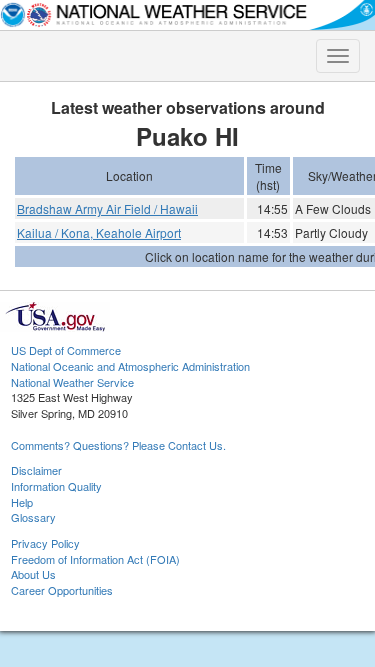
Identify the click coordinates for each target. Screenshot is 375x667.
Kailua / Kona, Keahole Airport (99, 232)
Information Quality (56, 486)
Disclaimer (36, 470)
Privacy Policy (45, 543)
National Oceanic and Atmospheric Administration (130, 366)
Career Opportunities (62, 590)
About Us (33, 574)
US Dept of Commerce (66, 350)
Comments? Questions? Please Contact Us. (118, 445)
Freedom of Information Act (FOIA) (95, 559)
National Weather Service (72, 382)
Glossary (33, 517)
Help (22, 502)
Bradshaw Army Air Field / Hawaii (107, 208)
